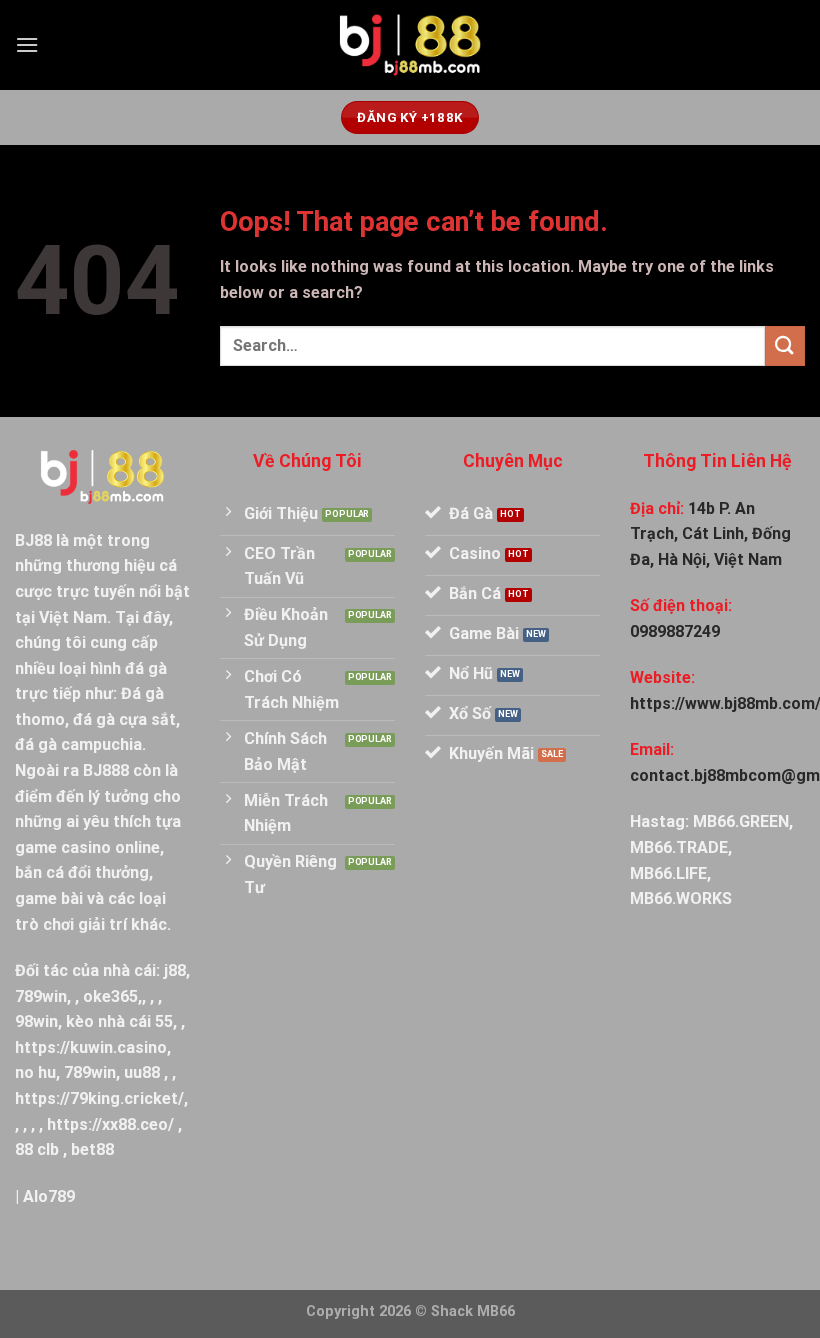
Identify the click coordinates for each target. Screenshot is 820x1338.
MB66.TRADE (679, 847)
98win (36, 1021)
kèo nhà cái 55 (119, 1021)
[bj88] (410, 45)
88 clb (37, 1149)
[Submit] (785, 345)
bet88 (92, 1149)
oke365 (110, 996)
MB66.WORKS (681, 898)
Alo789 (49, 1196)
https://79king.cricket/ (99, 1098)
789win (41, 996)
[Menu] (27, 44)
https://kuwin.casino (91, 1047)
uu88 (142, 1072)
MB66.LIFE (668, 873)
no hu (35, 1072)
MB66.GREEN (741, 821)
